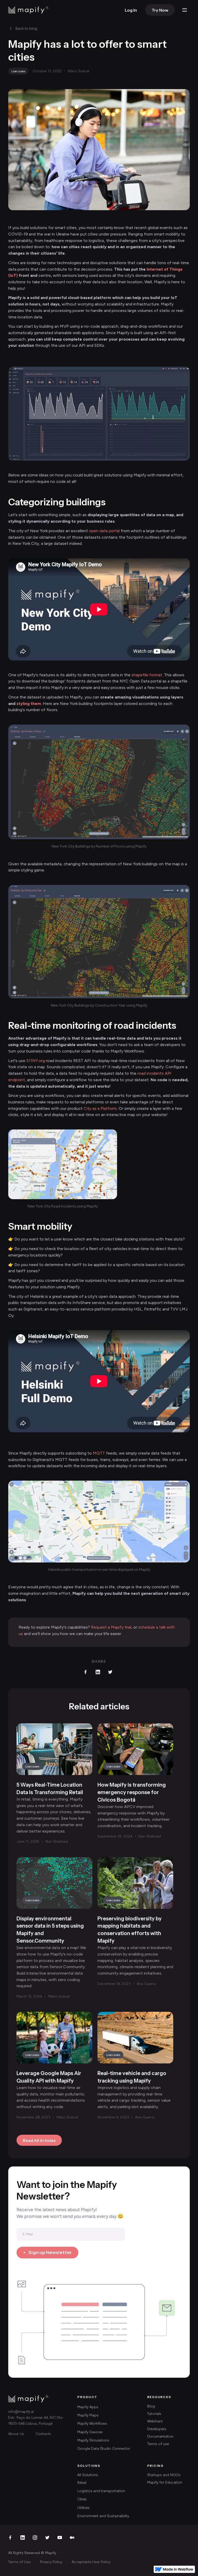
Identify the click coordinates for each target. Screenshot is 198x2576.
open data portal (104, 531)
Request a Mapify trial (111, 1627)
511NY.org (36, 1061)
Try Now (160, 10)
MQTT (99, 1453)
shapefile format (147, 675)
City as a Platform (100, 1108)
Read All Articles (39, 2140)
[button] (185, 10)
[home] (28, 10)
